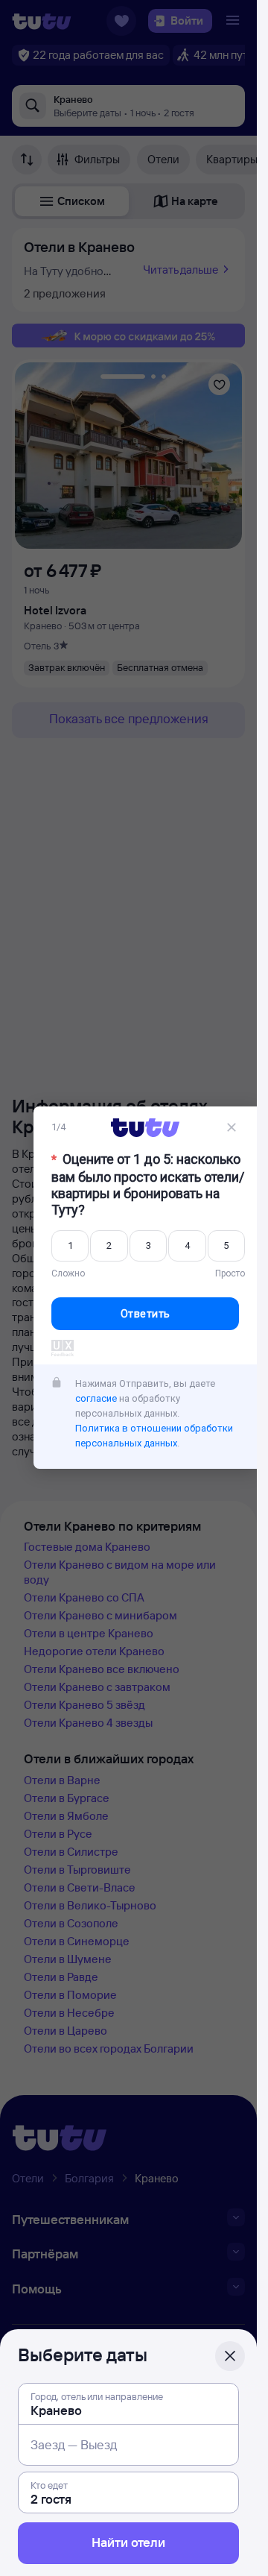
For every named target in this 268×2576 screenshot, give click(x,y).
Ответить (146, 1314)
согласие (96, 1398)
